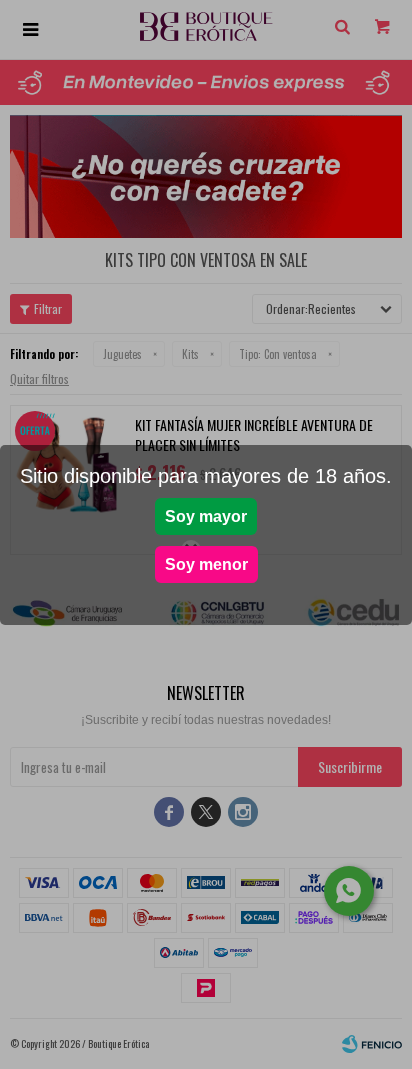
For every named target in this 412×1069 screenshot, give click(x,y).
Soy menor (206, 564)
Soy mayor (206, 516)
